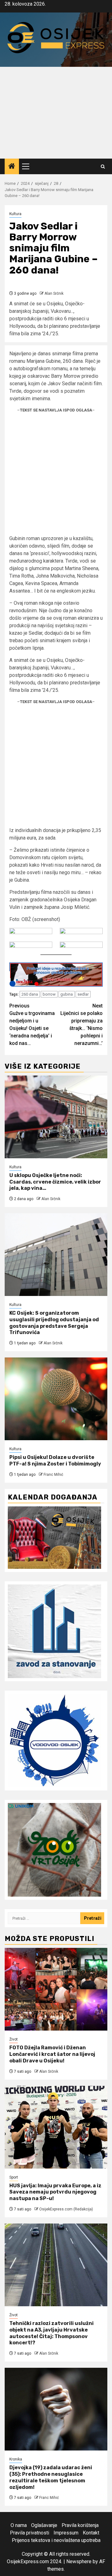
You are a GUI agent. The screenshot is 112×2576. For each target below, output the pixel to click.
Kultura (15, 214)
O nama (19, 2525)
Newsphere (79, 2561)
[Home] (12, 167)
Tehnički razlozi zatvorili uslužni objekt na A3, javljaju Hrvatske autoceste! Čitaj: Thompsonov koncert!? (51, 2333)
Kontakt (91, 2533)
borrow (49, 994)
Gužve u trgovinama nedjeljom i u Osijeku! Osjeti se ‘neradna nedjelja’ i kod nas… (32, 1024)
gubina (67, 994)
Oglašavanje (44, 2525)
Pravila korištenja (80, 2525)
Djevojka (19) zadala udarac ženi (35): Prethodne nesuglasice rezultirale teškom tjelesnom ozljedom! (51, 2477)
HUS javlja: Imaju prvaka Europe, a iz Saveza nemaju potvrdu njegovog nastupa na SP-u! (55, 2192)
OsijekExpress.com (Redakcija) (66, 2209)
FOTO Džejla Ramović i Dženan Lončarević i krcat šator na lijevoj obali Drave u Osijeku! (52, 2054)
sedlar (83, 994)
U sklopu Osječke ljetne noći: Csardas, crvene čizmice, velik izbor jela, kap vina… (55, 1182)
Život (14, 2039)
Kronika (16, 2459)
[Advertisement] (56, 113)
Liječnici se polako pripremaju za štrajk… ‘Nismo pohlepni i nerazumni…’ (82, 1024)
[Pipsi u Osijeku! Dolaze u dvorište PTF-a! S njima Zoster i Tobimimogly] (56, 1399)
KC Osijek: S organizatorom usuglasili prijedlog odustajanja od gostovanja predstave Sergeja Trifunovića (54, 1323)
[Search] (103, 167)
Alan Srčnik (54, 293)
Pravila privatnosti (30, 2533)
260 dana (30, 994)
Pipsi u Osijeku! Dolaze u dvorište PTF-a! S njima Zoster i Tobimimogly (55, 1460)
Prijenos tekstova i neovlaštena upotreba (56, 2540)
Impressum (66, 2533)
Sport (14, 2177)
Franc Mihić (53, 1475)
